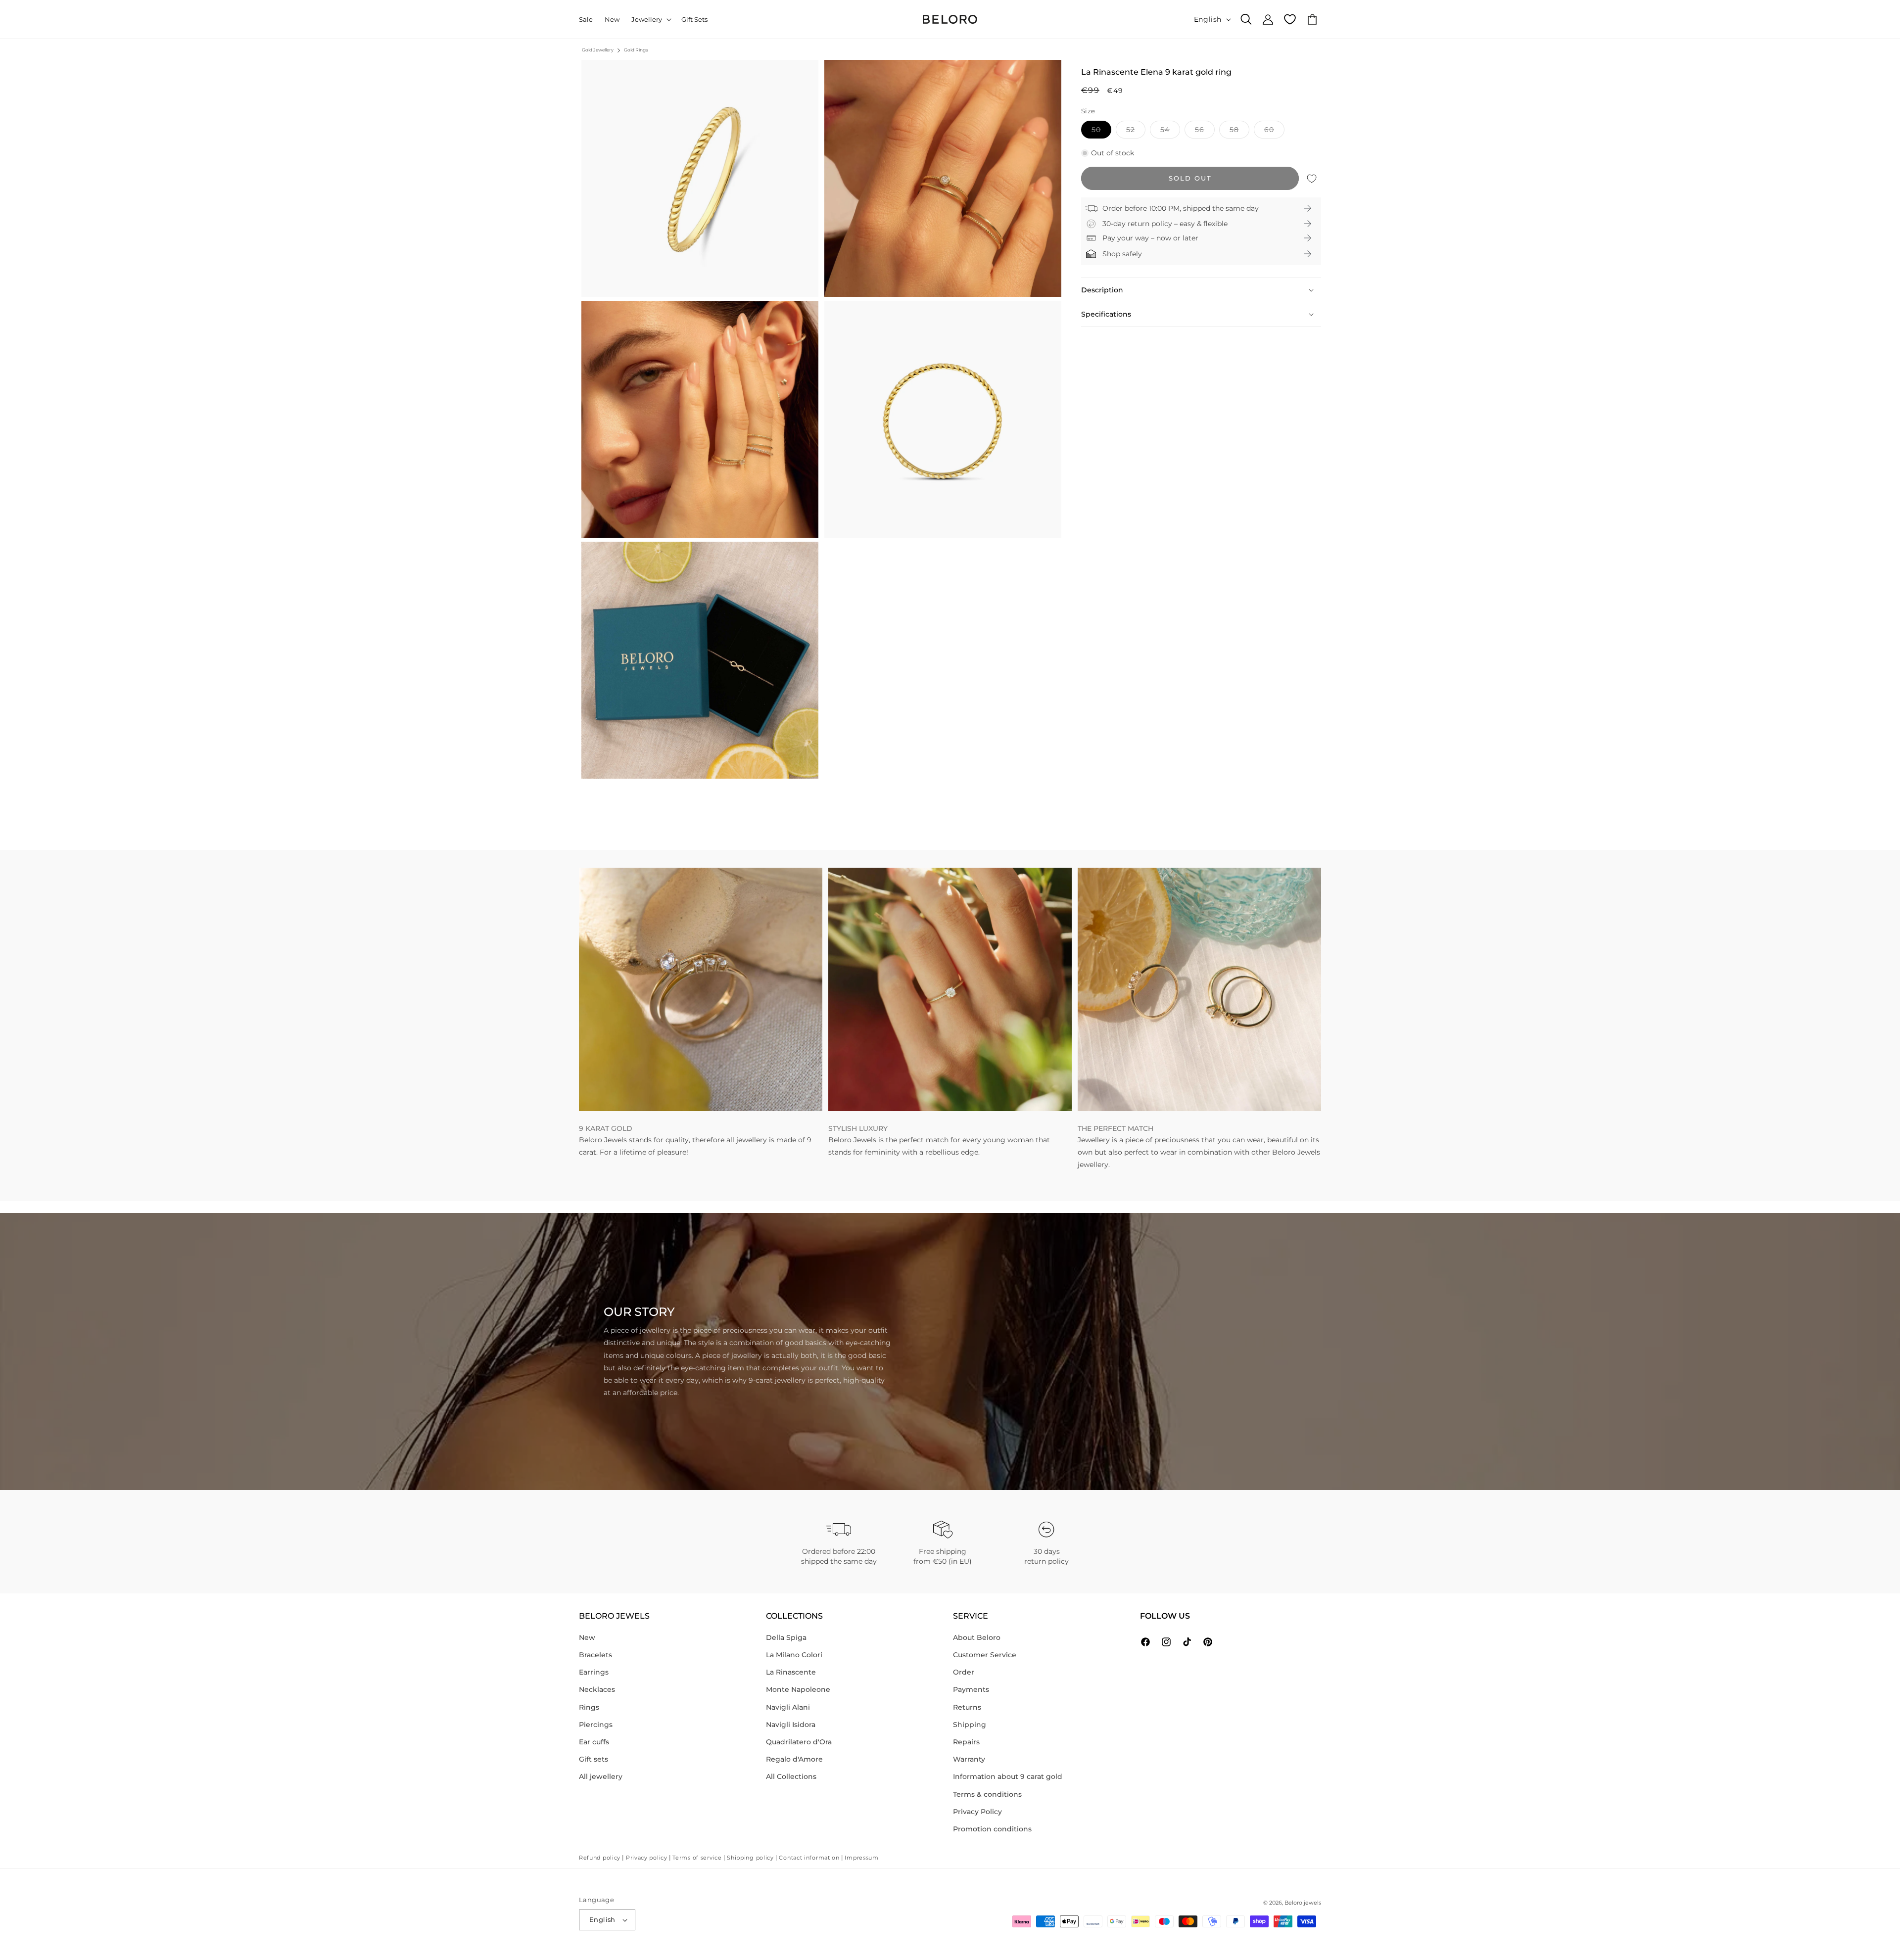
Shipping (970, 1725)
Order (964, 1672)
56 (1205, 132)
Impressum (861, 1858)
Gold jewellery (598, 50)
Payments (971, 1689)
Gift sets (594, 1759)
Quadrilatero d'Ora (799, 1742)
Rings (589, 1707)
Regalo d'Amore (794, 1759)
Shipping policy (750, 1858)
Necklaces (597, 1689)
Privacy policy (647, 1858)
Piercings (596, 1725)
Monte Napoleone (798, 1689)
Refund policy (600, 1858)
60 (1274, 132)
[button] (650, 20)
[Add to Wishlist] (1312, 178)
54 (1170, 132)
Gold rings (636, 50)
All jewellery (601, 1776)
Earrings (594, 1672)
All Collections (791, 1776)
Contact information (809, 1858)
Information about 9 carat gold (1008, 1776)
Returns (967, 1707)
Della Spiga (786, 1637)
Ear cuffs (594, 1742)
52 (1136, 132)
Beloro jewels (1303, 1903)
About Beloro (977, 1637)
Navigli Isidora (791, 1725)
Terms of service (697, 1858)
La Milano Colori (794, 1655)
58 (1239, 132)
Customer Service (985, 1655)
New (587, 1637)
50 (1101, 132)
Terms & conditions (987, 1794)
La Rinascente (791, 1672)
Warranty (969, 1759)
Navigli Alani (788, 1707)
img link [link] (593, 874)
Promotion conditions (992, 1829)
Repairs (966, 1742)
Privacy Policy (977, 1812)
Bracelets (595, 1655)
